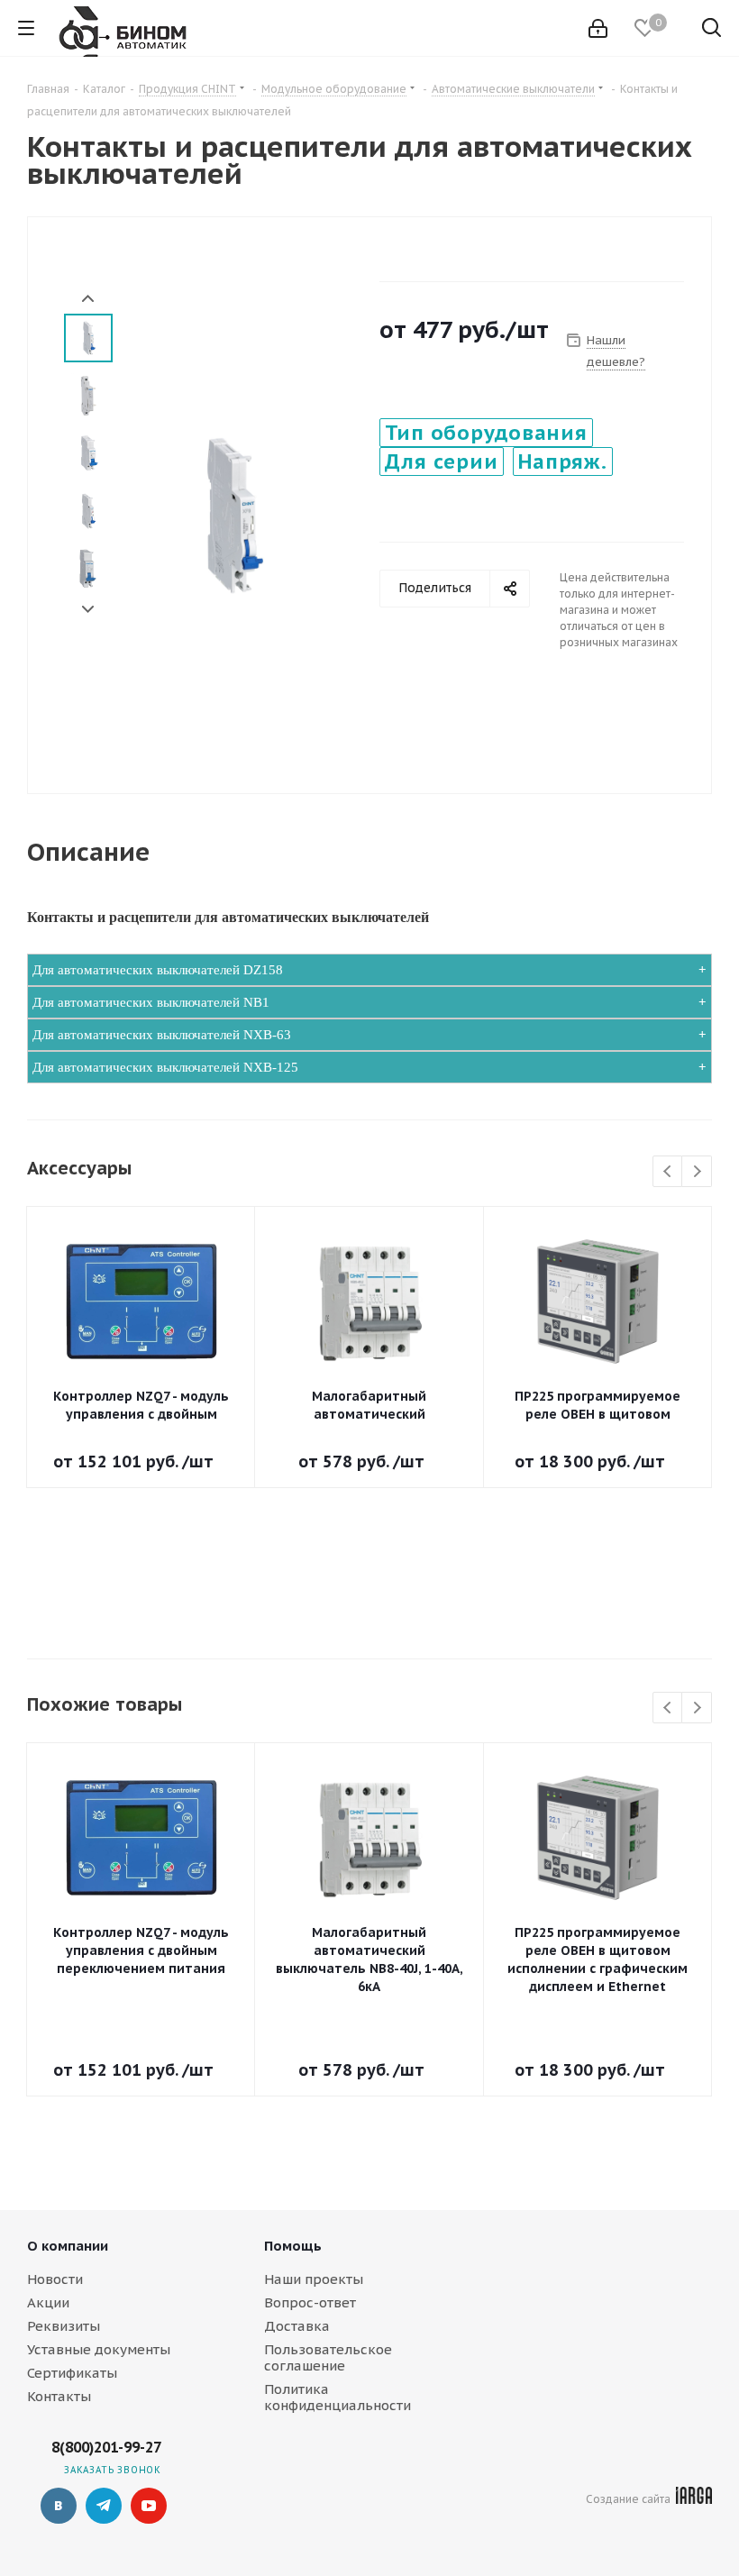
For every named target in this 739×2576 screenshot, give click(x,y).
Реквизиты (64, 2326)
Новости (55, 2279)
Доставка (297, 2326)
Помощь (293, 2246)
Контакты (59, 2396)
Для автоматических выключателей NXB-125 (165, 1067)
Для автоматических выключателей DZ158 (158, 970)
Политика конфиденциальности (338, 2397)
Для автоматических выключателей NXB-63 (162, 1035)
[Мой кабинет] (598, 28)
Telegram (104, 2506)
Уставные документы (99, 2349)
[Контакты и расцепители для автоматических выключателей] (231, 513)
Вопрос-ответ (310, 2302)
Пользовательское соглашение (328, 2357)
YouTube (149, 2506)
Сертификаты (72, 2373)
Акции (48, 2302)
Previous (668, 1172)
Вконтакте (59, 2506)
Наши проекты (314, 2279)
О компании (68, 2246)
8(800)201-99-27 (106, 2447)
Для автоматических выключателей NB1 (151, 1002)
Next (88, 610)
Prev (88, 299)
